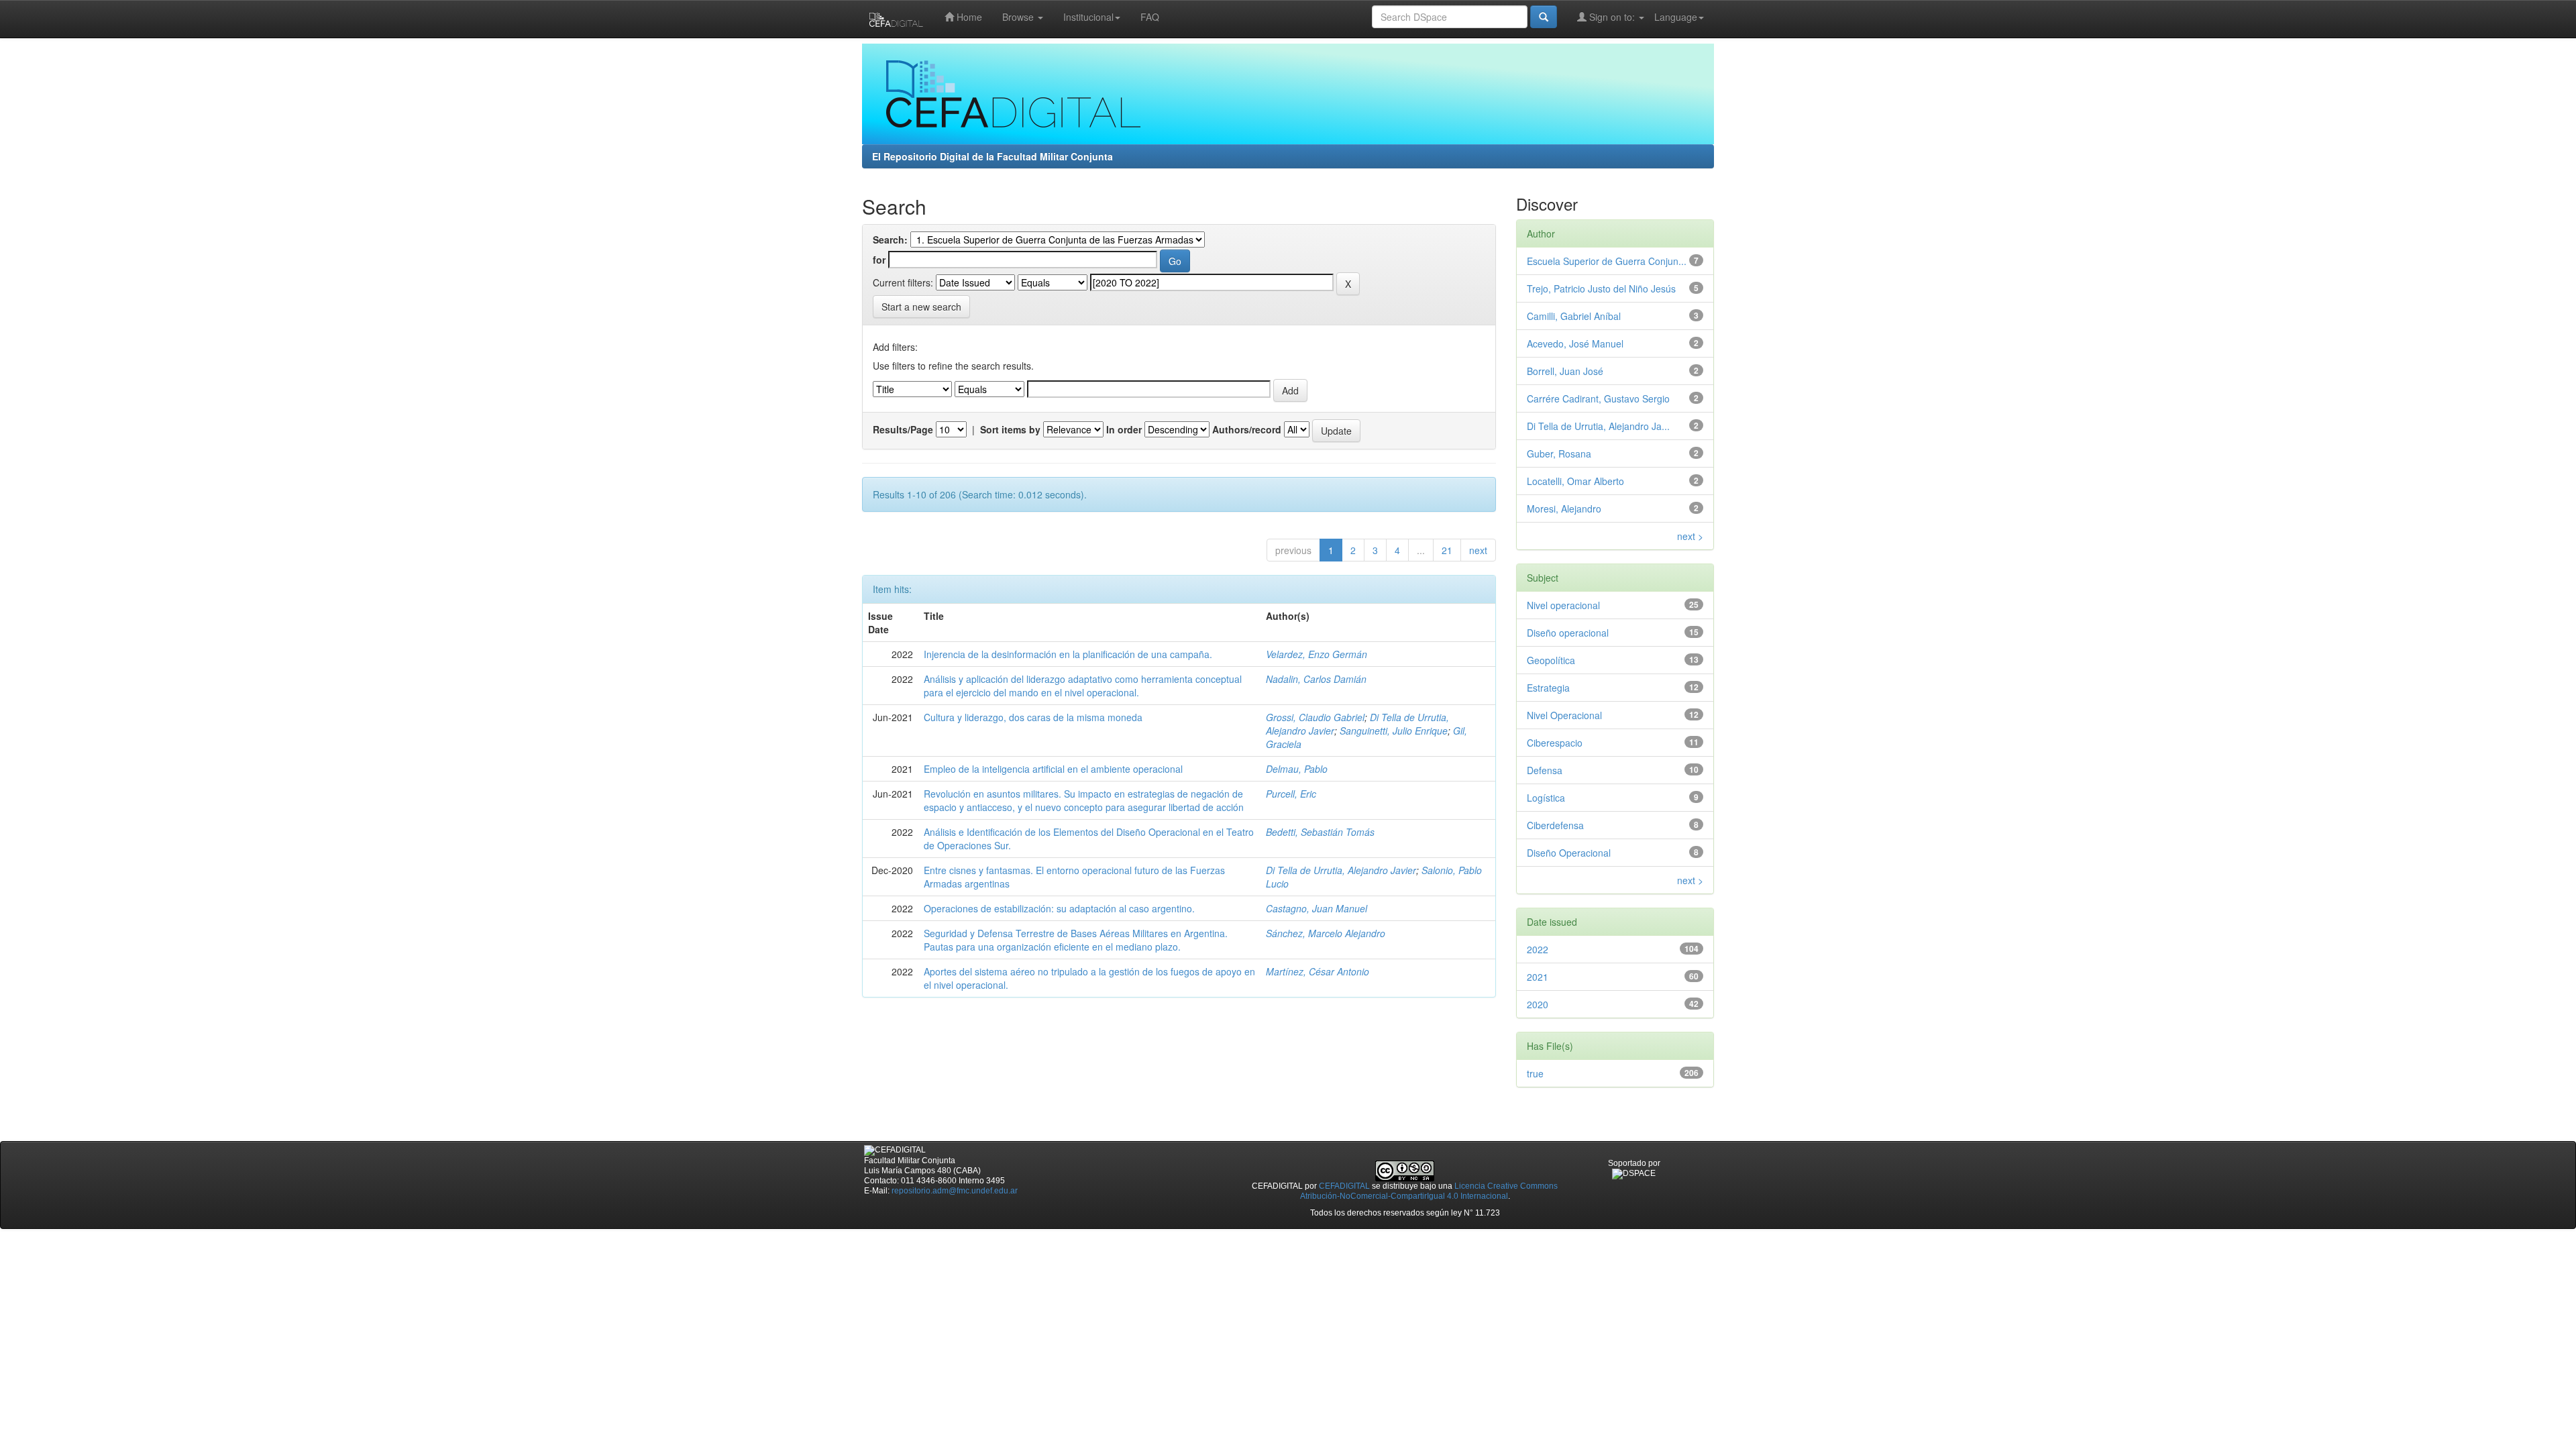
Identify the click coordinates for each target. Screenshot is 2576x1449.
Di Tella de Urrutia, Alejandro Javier (1341, 870)
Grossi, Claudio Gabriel (1315, 717)
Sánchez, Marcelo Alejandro (1326, 933)
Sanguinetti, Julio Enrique (1394, 731)
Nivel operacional (1563, 605)
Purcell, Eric (1291, 794)
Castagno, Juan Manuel (1317, 908)
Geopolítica (1551, 660)
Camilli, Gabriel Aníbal (1574, 316)
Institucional (1088, 17)
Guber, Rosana (1559, 453)
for (879, 260)
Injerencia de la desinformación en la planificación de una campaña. (1068, 654)
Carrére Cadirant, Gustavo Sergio (1598, 398)
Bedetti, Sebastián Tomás (1320, 832)
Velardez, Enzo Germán (1317, 654)
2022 (1538, 949)
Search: (890, 239)
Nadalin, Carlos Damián (1316, 679)
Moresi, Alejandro (1564, 508)
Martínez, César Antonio (1318, 971)
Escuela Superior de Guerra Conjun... (1607, 261)
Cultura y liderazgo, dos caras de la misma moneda (1033, 717)
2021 (1538, 977)
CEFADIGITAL (1344, 1186)
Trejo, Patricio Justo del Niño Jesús (1601, 288)
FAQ (1150, 17)
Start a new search (921, 307)
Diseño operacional (1568, 633)
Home (968, 17)
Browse (1019, 17)
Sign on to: (1612, 17)
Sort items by (1010, 429)
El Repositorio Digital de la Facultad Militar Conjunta (992, 156)
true (1535, 1073)
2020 (1538, 1004)
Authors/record (1247, 429)
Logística (1546, 798)
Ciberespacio (1555, 743)
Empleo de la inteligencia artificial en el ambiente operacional (1053, 769)
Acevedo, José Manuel (1575, 343)
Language (1676, 17)
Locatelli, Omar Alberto (1575, 481)
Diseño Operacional (1569, 853)
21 (1447, 550)
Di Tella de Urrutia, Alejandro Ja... (1598, 426)
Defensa (1545, 770)
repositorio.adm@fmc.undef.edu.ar (955, 1191)
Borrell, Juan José (1565, 371)
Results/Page (903, 429)
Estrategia (1548, 688)
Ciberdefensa (1555, 825)
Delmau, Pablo (1297, 769)
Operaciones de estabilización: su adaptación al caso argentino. (1059, 908)
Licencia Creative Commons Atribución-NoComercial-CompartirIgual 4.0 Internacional (1429, 1191)
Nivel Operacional (1564, 715)
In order (1124, 429)
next (1478, 550)
